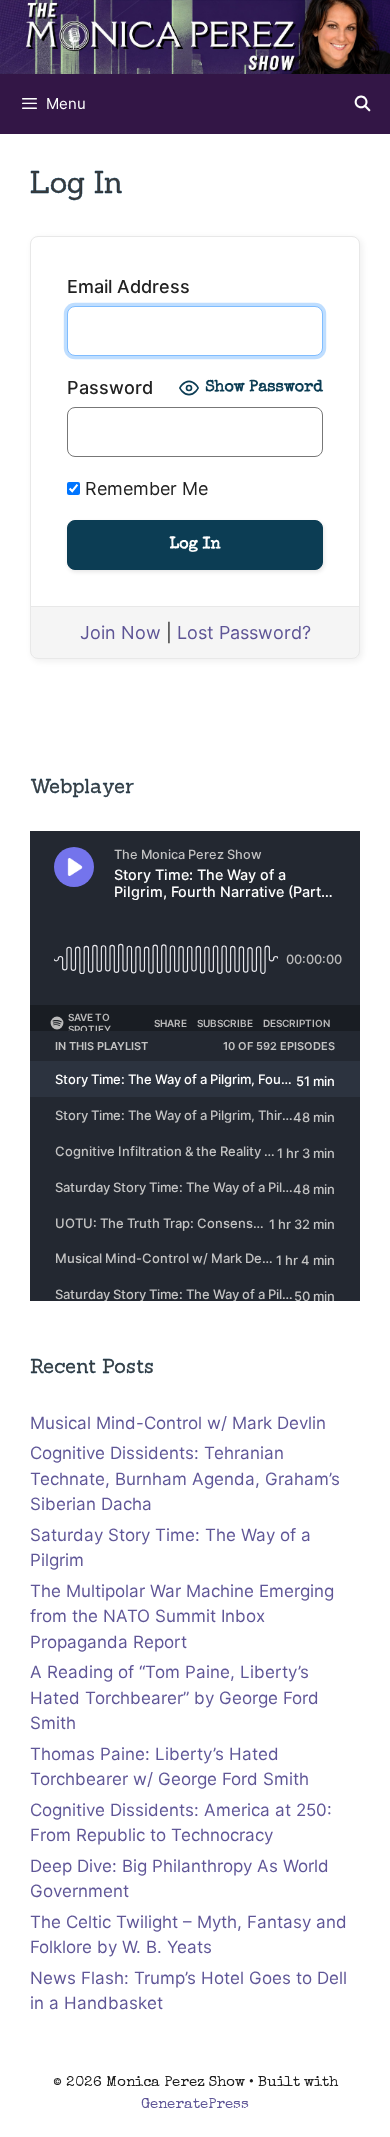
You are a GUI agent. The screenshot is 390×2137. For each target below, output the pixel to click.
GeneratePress (195, 2104)
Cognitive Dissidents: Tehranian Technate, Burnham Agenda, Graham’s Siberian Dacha (185, 1478)
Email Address (128, 286)
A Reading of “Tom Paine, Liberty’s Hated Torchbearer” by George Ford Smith (174, 1697)
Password (110, 387)
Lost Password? (244, 632)
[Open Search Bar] (362, 104)
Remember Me (144, 488)
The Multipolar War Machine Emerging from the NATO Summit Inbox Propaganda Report (182, 1616)
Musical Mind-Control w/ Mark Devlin (178, 1423)
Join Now (120, 632)
